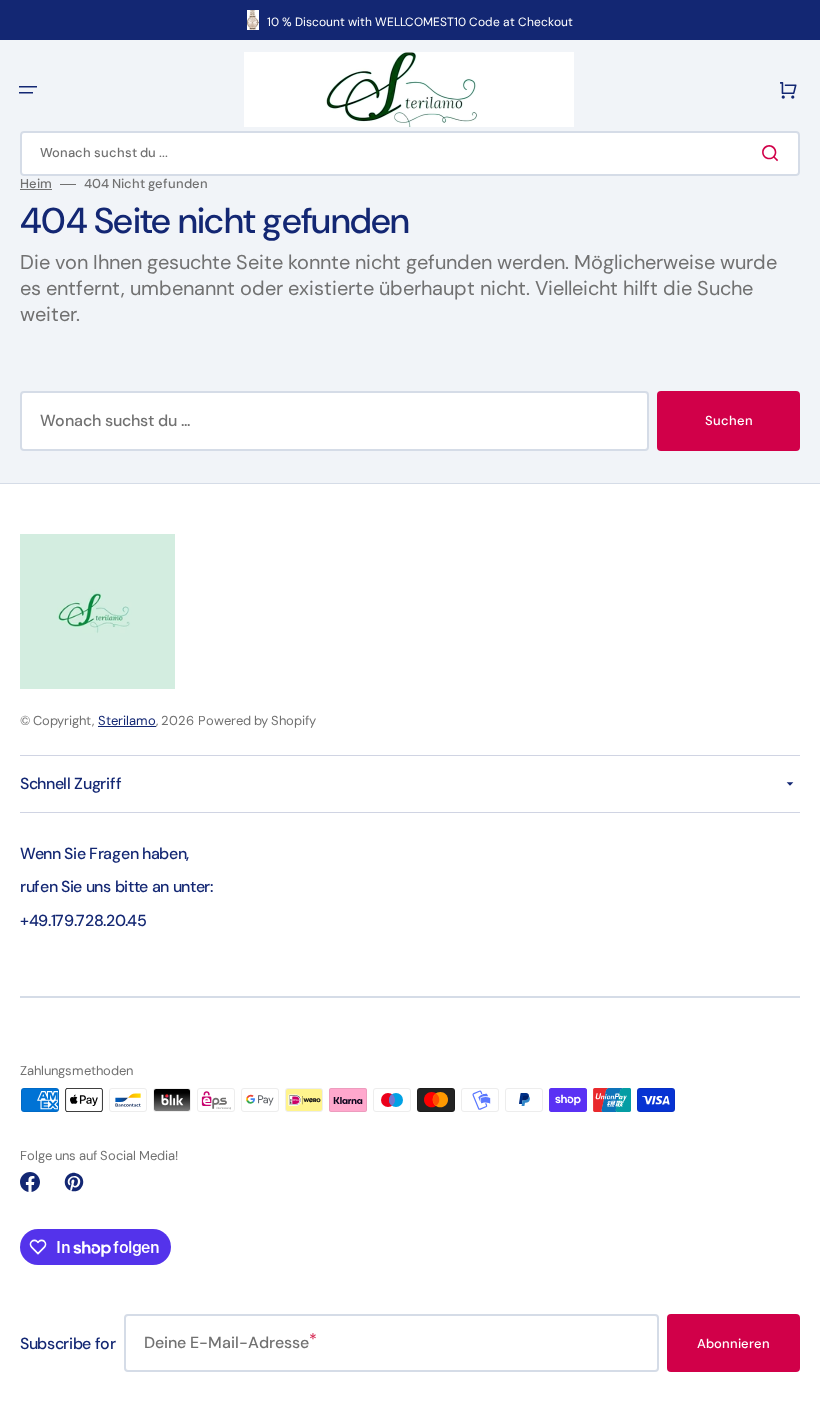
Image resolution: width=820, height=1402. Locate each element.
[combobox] (410, 153)
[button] (28, 90)
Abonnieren (733, 1343)
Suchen (729, 420)
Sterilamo (127, 720)
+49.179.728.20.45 (83, 920)
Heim (36, 184)
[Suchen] (774, 153)
